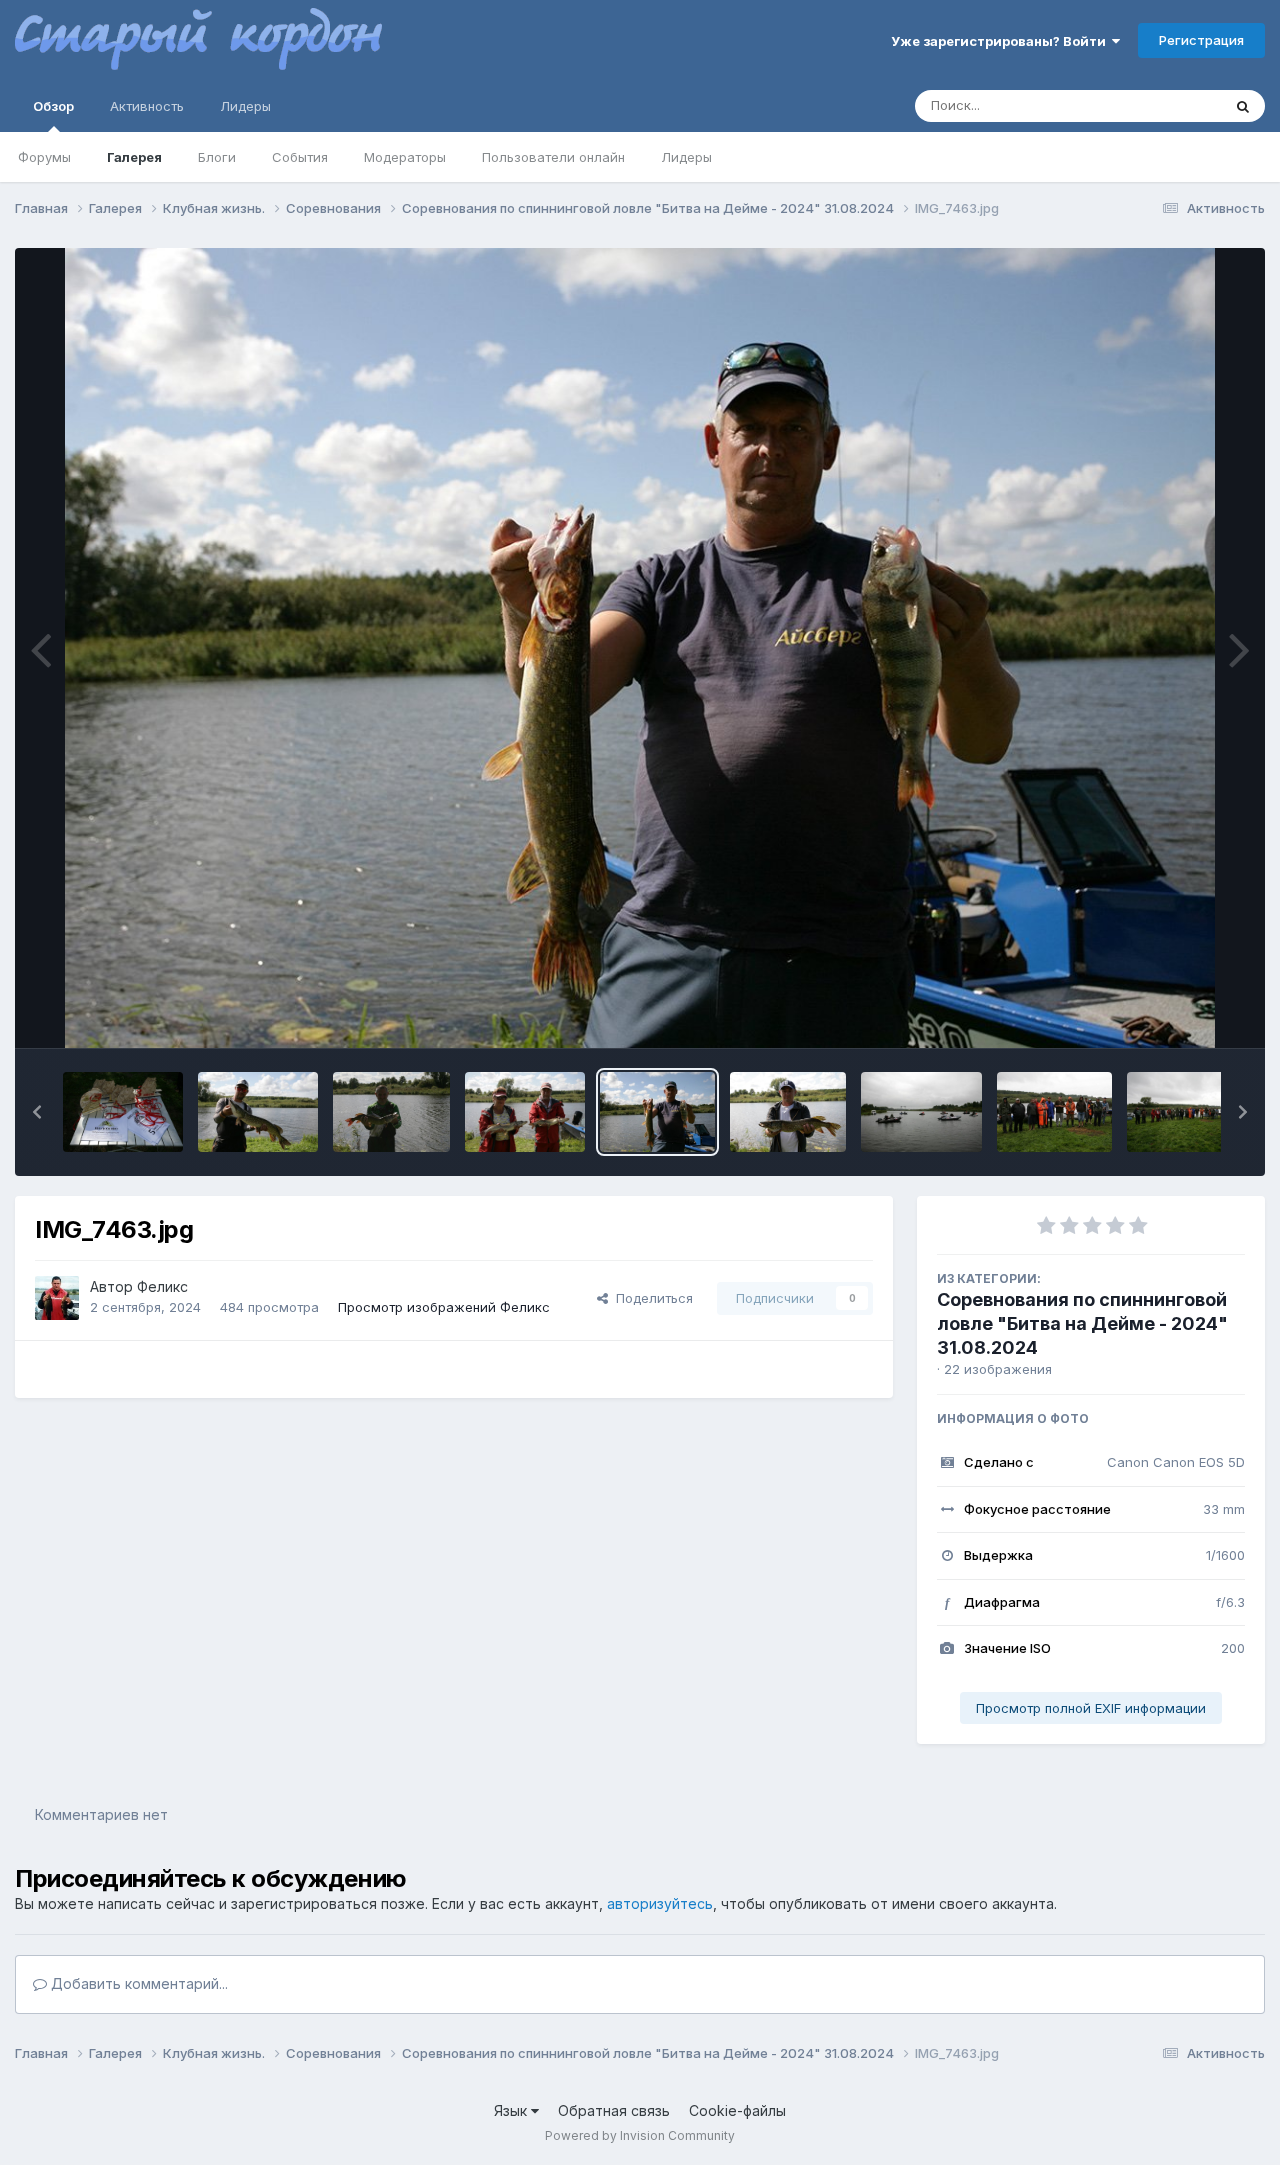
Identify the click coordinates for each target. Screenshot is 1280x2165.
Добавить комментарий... (137, 1983)
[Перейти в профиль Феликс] (57, 1298)
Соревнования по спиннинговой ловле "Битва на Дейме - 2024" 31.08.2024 (1082, 1323)
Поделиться (650, 1298)
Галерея (134, 157)
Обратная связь (614, 2110)
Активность (147, 106)
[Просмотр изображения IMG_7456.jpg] (1187, 1112)
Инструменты (1177, 1012)
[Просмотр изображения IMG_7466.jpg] (258, 1112)
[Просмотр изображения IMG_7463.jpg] (657, 1112)
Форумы (44, 157)
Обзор (53, 106)
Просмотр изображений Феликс (444, 1307)
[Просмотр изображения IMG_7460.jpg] (922, 1112)
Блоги (217, 157)
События (300, 157)
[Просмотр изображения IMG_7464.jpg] (391, 1112)
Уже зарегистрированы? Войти (1001, 41)
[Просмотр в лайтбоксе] (640, 648)
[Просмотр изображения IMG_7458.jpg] (1054, 1112)
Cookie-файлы (737, 2110)
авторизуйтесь (660, 1903)
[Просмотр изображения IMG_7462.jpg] (525, 1112)
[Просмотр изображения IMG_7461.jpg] (788, 1112)
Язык (512, 2110)
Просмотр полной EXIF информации (1091, 1708)
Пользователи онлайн (553, 157)
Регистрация (1201, 40)
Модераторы (405, 157)
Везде (1175, 105)
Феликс (162, 1286)
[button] (37, 1112)
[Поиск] (1243, 106)
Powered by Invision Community (640, 2135)
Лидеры (686, 157)
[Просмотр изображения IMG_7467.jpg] (123, 1112)
